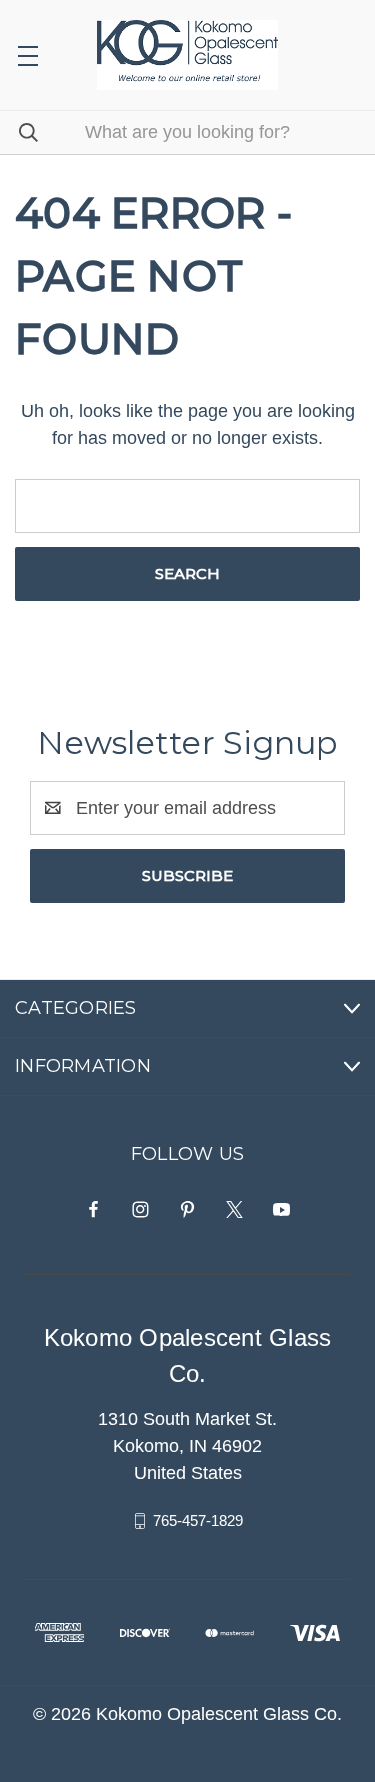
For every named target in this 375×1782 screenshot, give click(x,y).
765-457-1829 (198, 1520)
